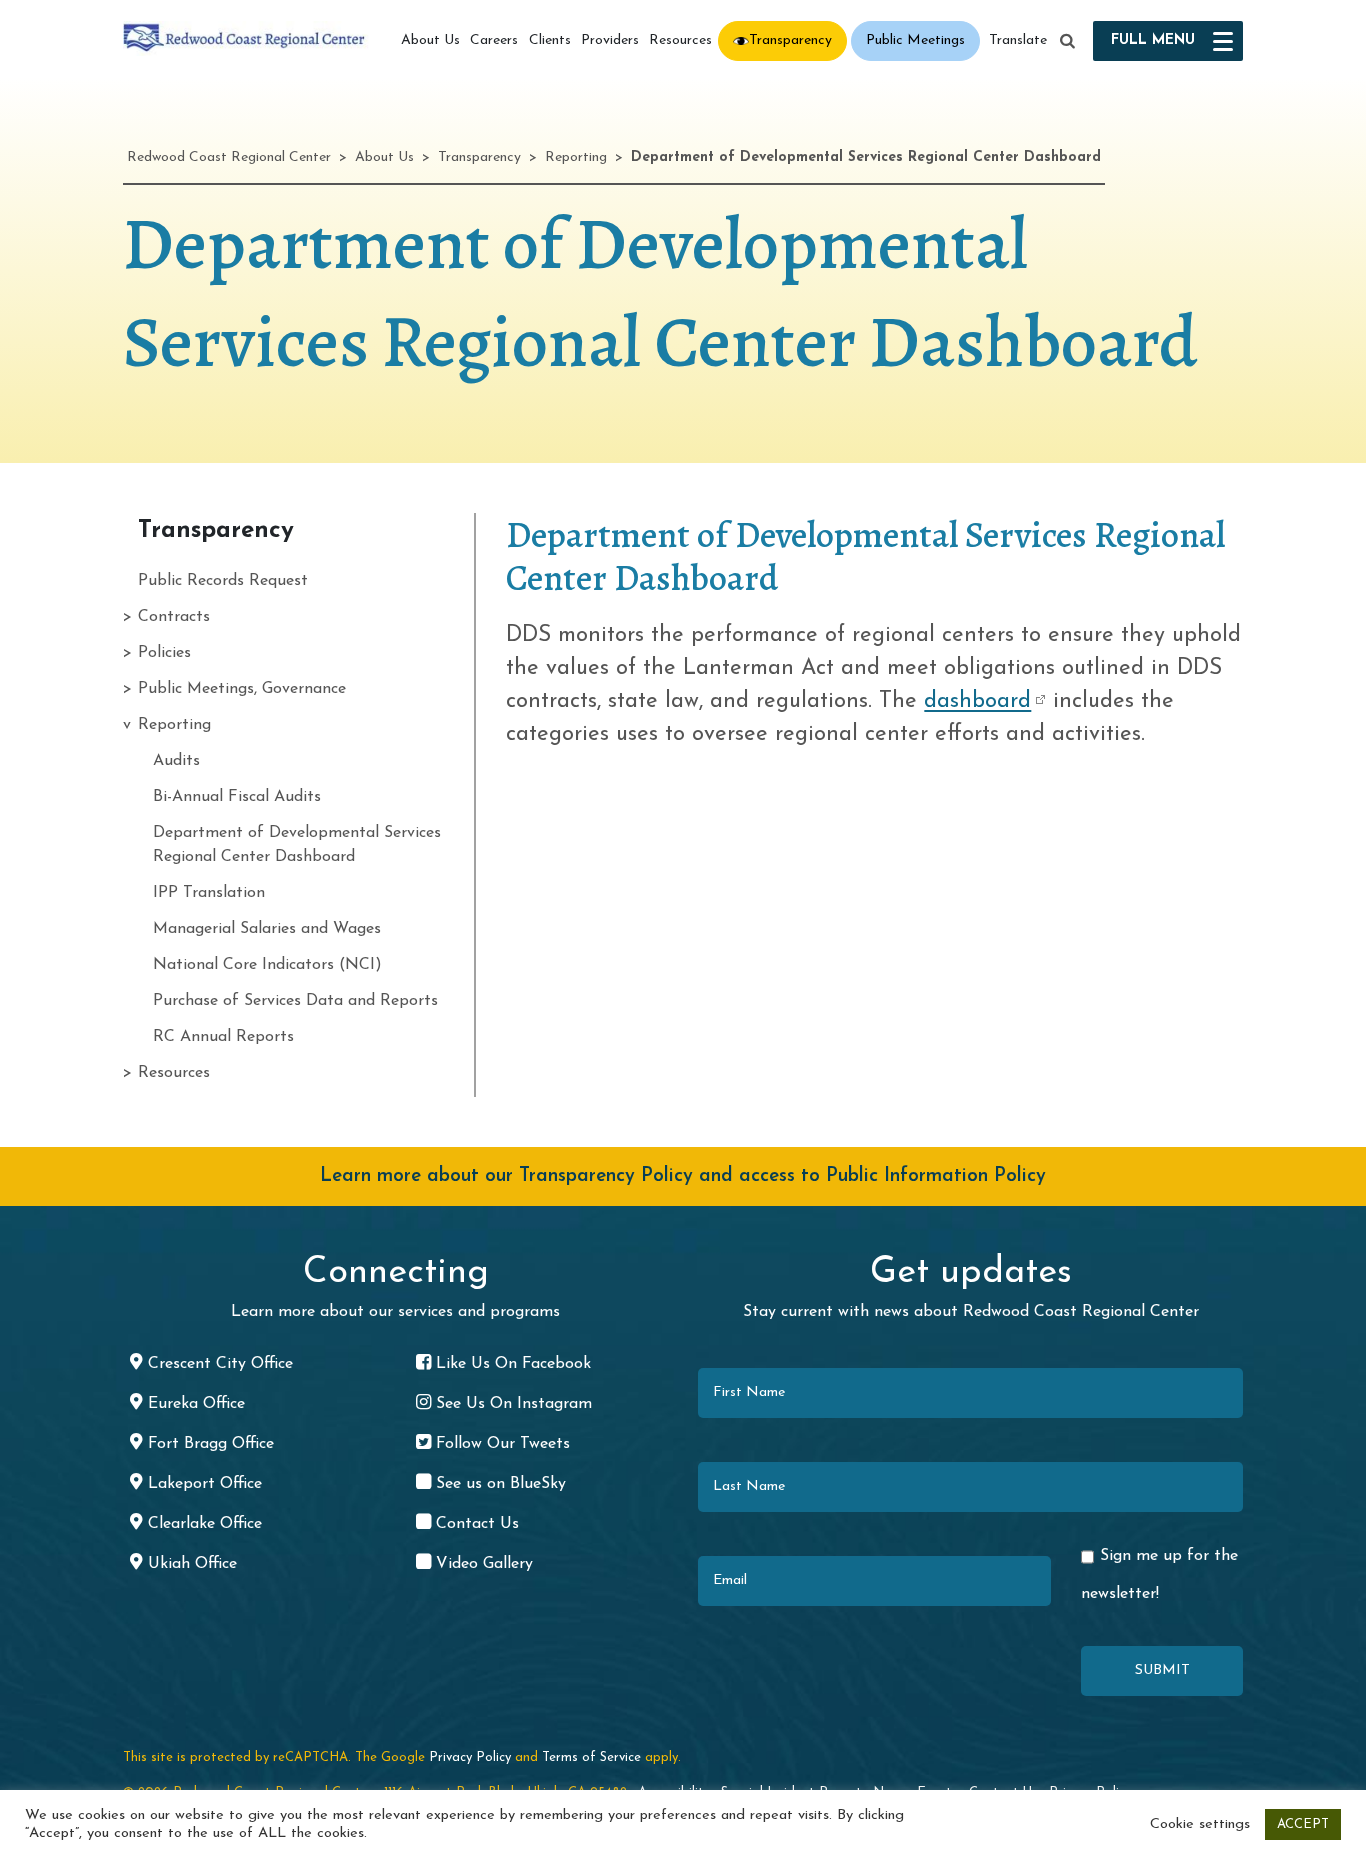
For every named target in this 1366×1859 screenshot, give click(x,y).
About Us (430, 40)
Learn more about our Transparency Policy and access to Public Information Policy (683, 1176)
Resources (680, 40)
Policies (164, 653)
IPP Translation (209, 893)
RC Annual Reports (223, 1037)
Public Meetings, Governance (242, 689)
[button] (1068, 42)
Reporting (174, 725)
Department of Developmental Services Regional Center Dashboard (297, 845)
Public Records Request (223, 581)
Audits (176, 761)
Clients (550, 40)
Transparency (790, 40)
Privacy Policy (470, 1757)
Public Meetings (915, 40)
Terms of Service (591, 1757)
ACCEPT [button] (1303, 1824)
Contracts (174, 617)
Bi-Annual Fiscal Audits (237, 797)
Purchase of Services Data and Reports (295, 1001)
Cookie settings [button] (1200, 1824)
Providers (610, 40)
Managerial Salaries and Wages (267, 929)
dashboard (977, 701)
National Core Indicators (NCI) (267, 965)
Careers (494, 40)
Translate (1018, 40)
